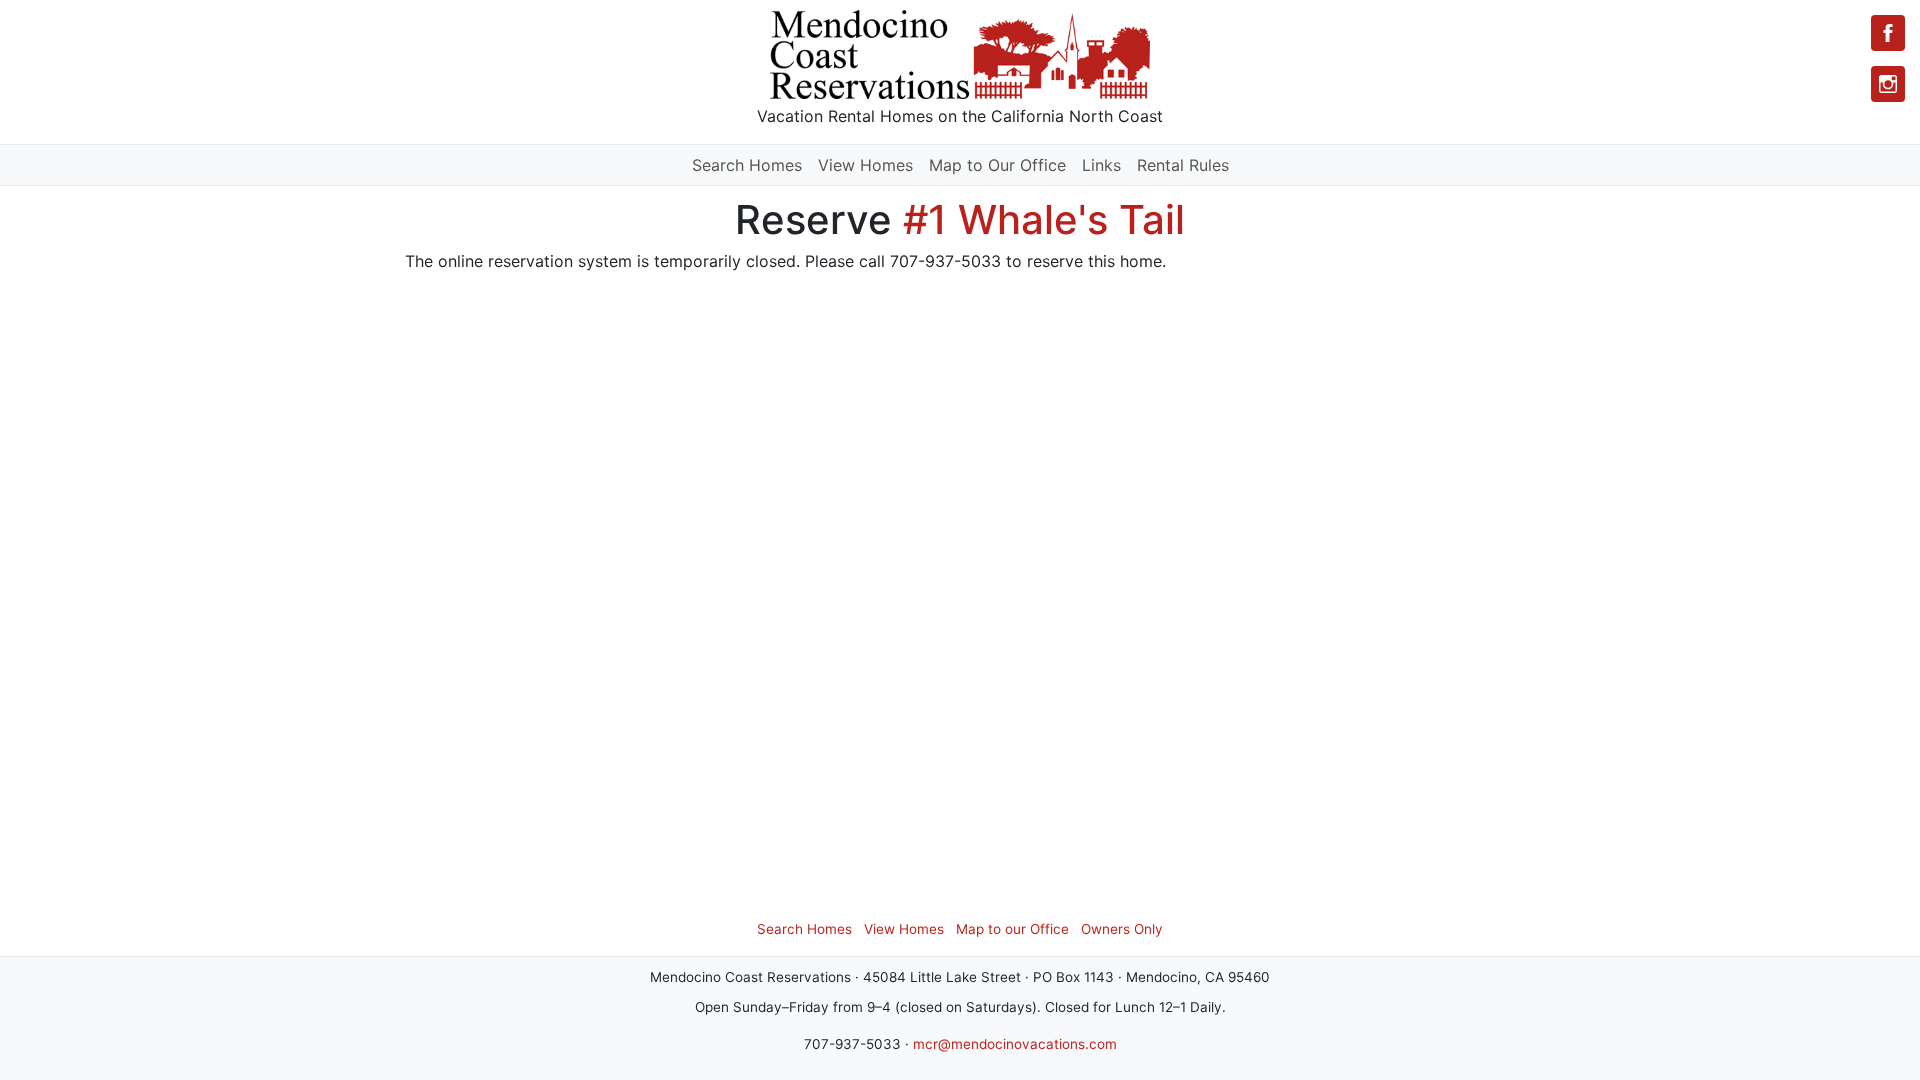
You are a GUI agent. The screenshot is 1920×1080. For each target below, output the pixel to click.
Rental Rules (1183, 165)
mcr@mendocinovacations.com (1015, 1044)
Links (1101, 165)
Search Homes (747, 165)
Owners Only (1122, 929)
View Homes (865, 165)
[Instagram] (1888, 84)
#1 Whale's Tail (1044, 219)
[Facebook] (1888, 33)
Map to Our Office (997, 165)
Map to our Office (1012, 929)
